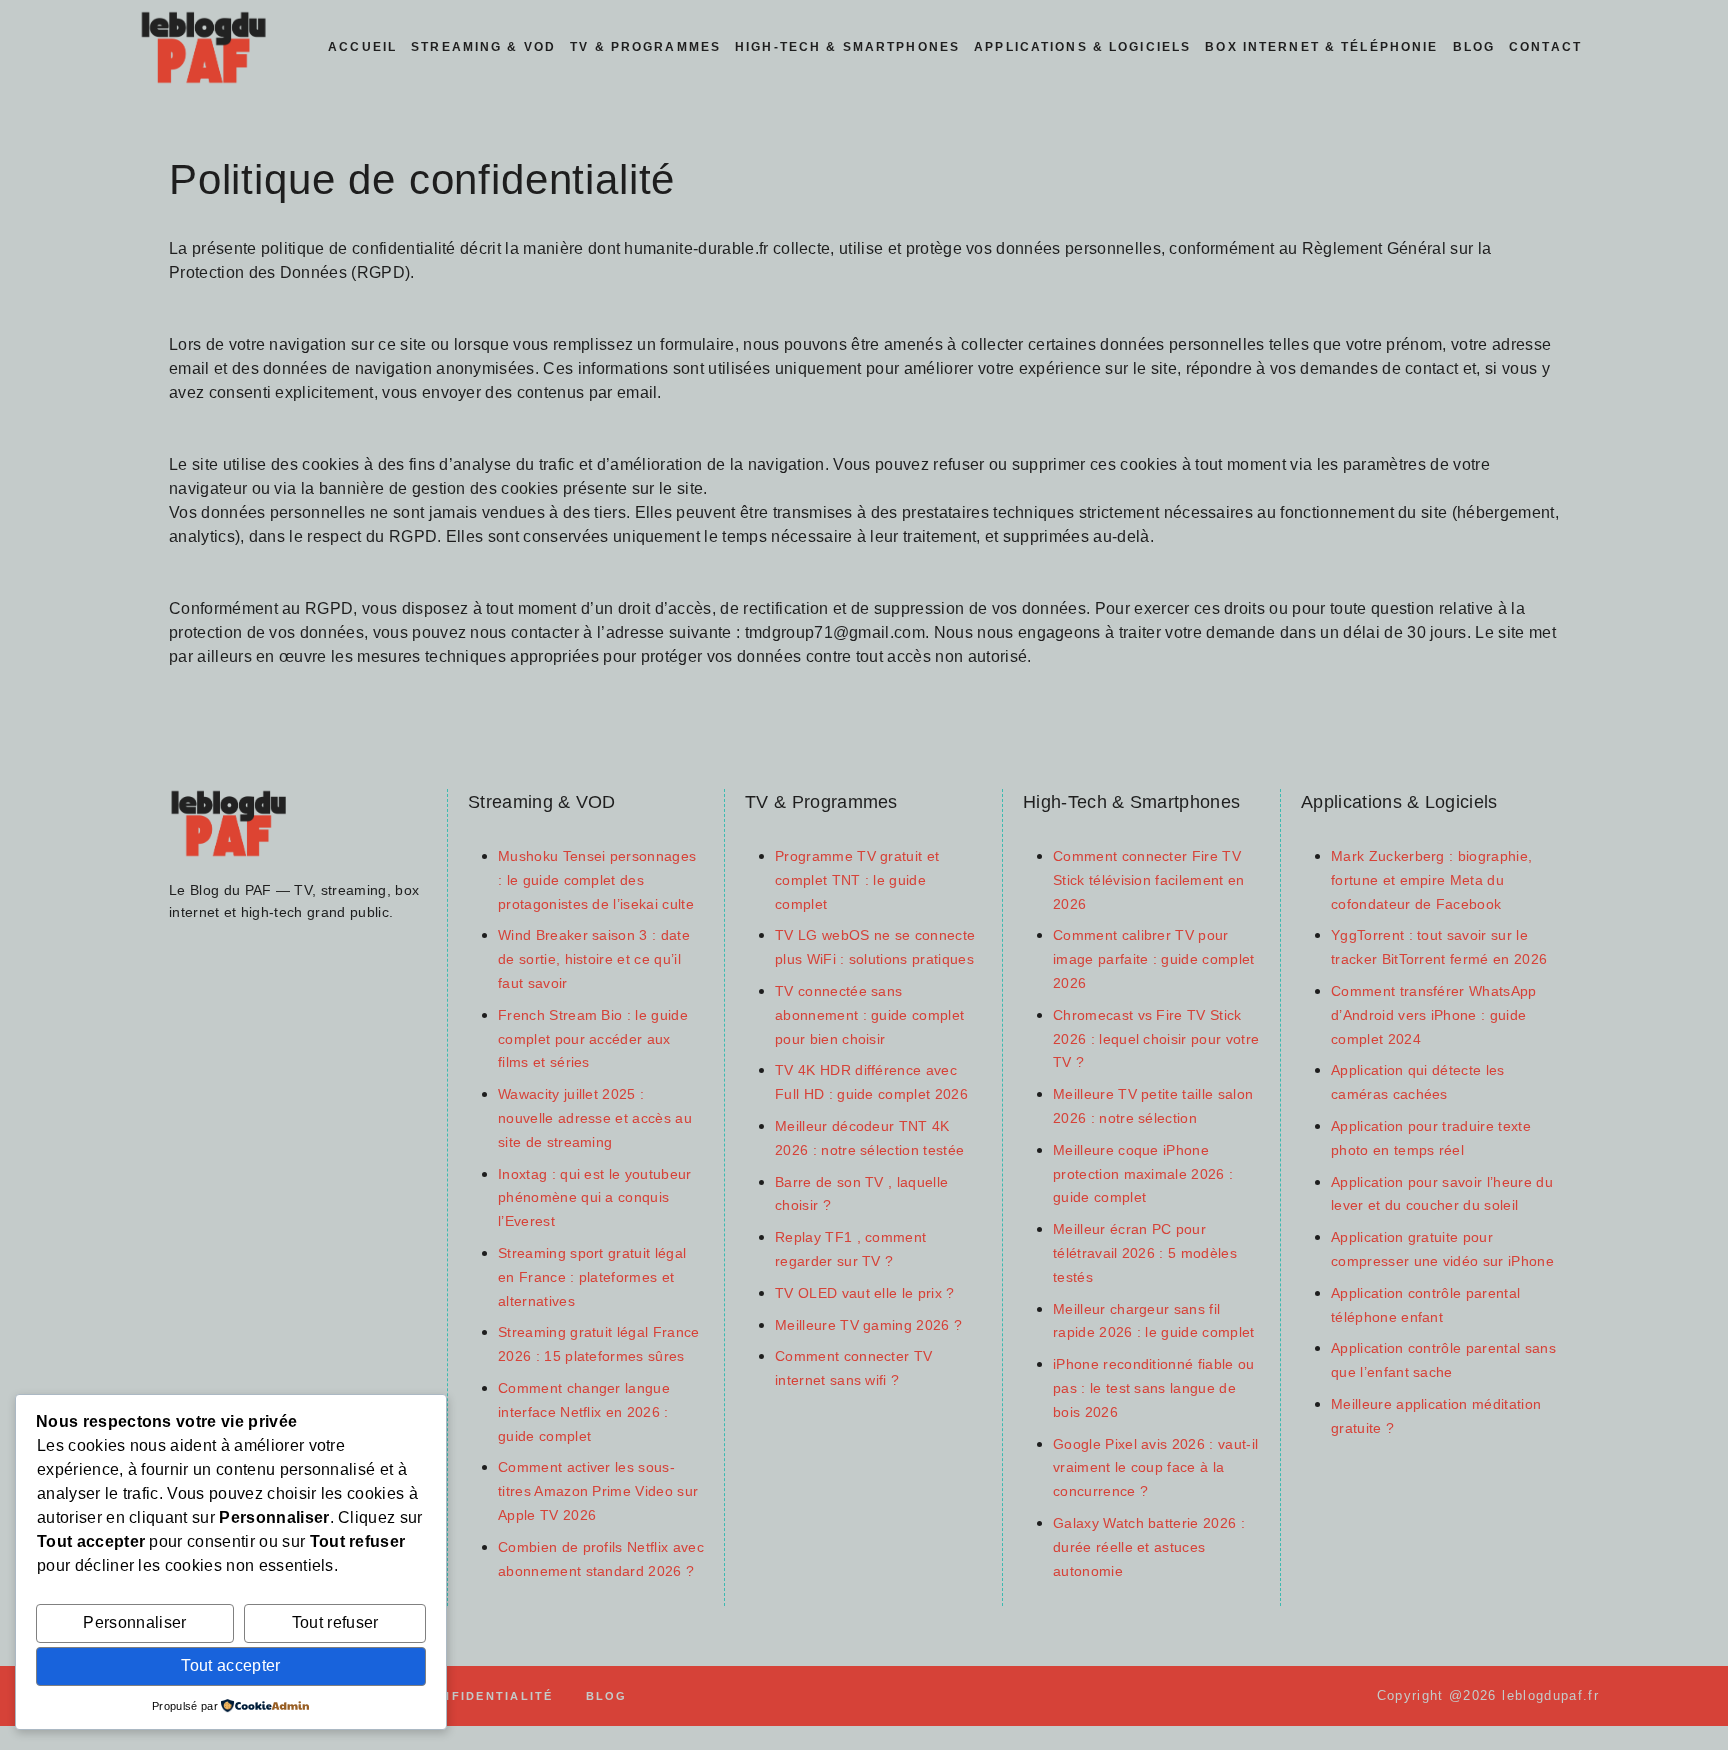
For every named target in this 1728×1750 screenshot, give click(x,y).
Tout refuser (335, 1622)
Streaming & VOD (483, 47)
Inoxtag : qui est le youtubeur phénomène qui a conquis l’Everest (595, 1198)
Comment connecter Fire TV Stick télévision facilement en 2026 (1149, 880)
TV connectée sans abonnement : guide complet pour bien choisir (869, 1015)
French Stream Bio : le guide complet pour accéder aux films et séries (593, 1039)
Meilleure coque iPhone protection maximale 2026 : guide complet (1143, 1174)
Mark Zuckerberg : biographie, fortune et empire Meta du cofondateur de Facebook (1431, 880)
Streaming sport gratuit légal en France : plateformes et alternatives (592, 1277)
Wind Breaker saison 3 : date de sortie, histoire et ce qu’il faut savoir (594, 959)
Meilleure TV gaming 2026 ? (868, 1325)
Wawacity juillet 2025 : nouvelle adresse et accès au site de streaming (595, 1118)
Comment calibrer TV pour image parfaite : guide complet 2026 (1154, 959)
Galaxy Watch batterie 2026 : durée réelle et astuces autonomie (1149, 1547)
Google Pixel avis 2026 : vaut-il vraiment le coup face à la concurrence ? (1155, 1468)
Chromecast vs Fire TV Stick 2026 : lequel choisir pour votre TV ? (1156, 1039)
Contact (1545, 47)
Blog (1474, 47)
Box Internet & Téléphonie (1321, 47)
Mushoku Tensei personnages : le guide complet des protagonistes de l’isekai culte (597, 880)
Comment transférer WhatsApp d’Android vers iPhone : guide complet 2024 (1434, 1015)
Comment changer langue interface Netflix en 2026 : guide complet (584, 1412)
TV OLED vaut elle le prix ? (865, 1293)
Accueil (362, 47)
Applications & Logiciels (1082, 47)
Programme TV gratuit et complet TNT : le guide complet (857, 880)
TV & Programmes (645, 47)
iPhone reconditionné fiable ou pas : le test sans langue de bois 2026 (1154, 1388)
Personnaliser (134, 1622)
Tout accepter (230, 1665)
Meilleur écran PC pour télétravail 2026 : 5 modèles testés (1145, 1253)
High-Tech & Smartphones (847, 47)
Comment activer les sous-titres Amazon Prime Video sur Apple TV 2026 (598, 1491)
